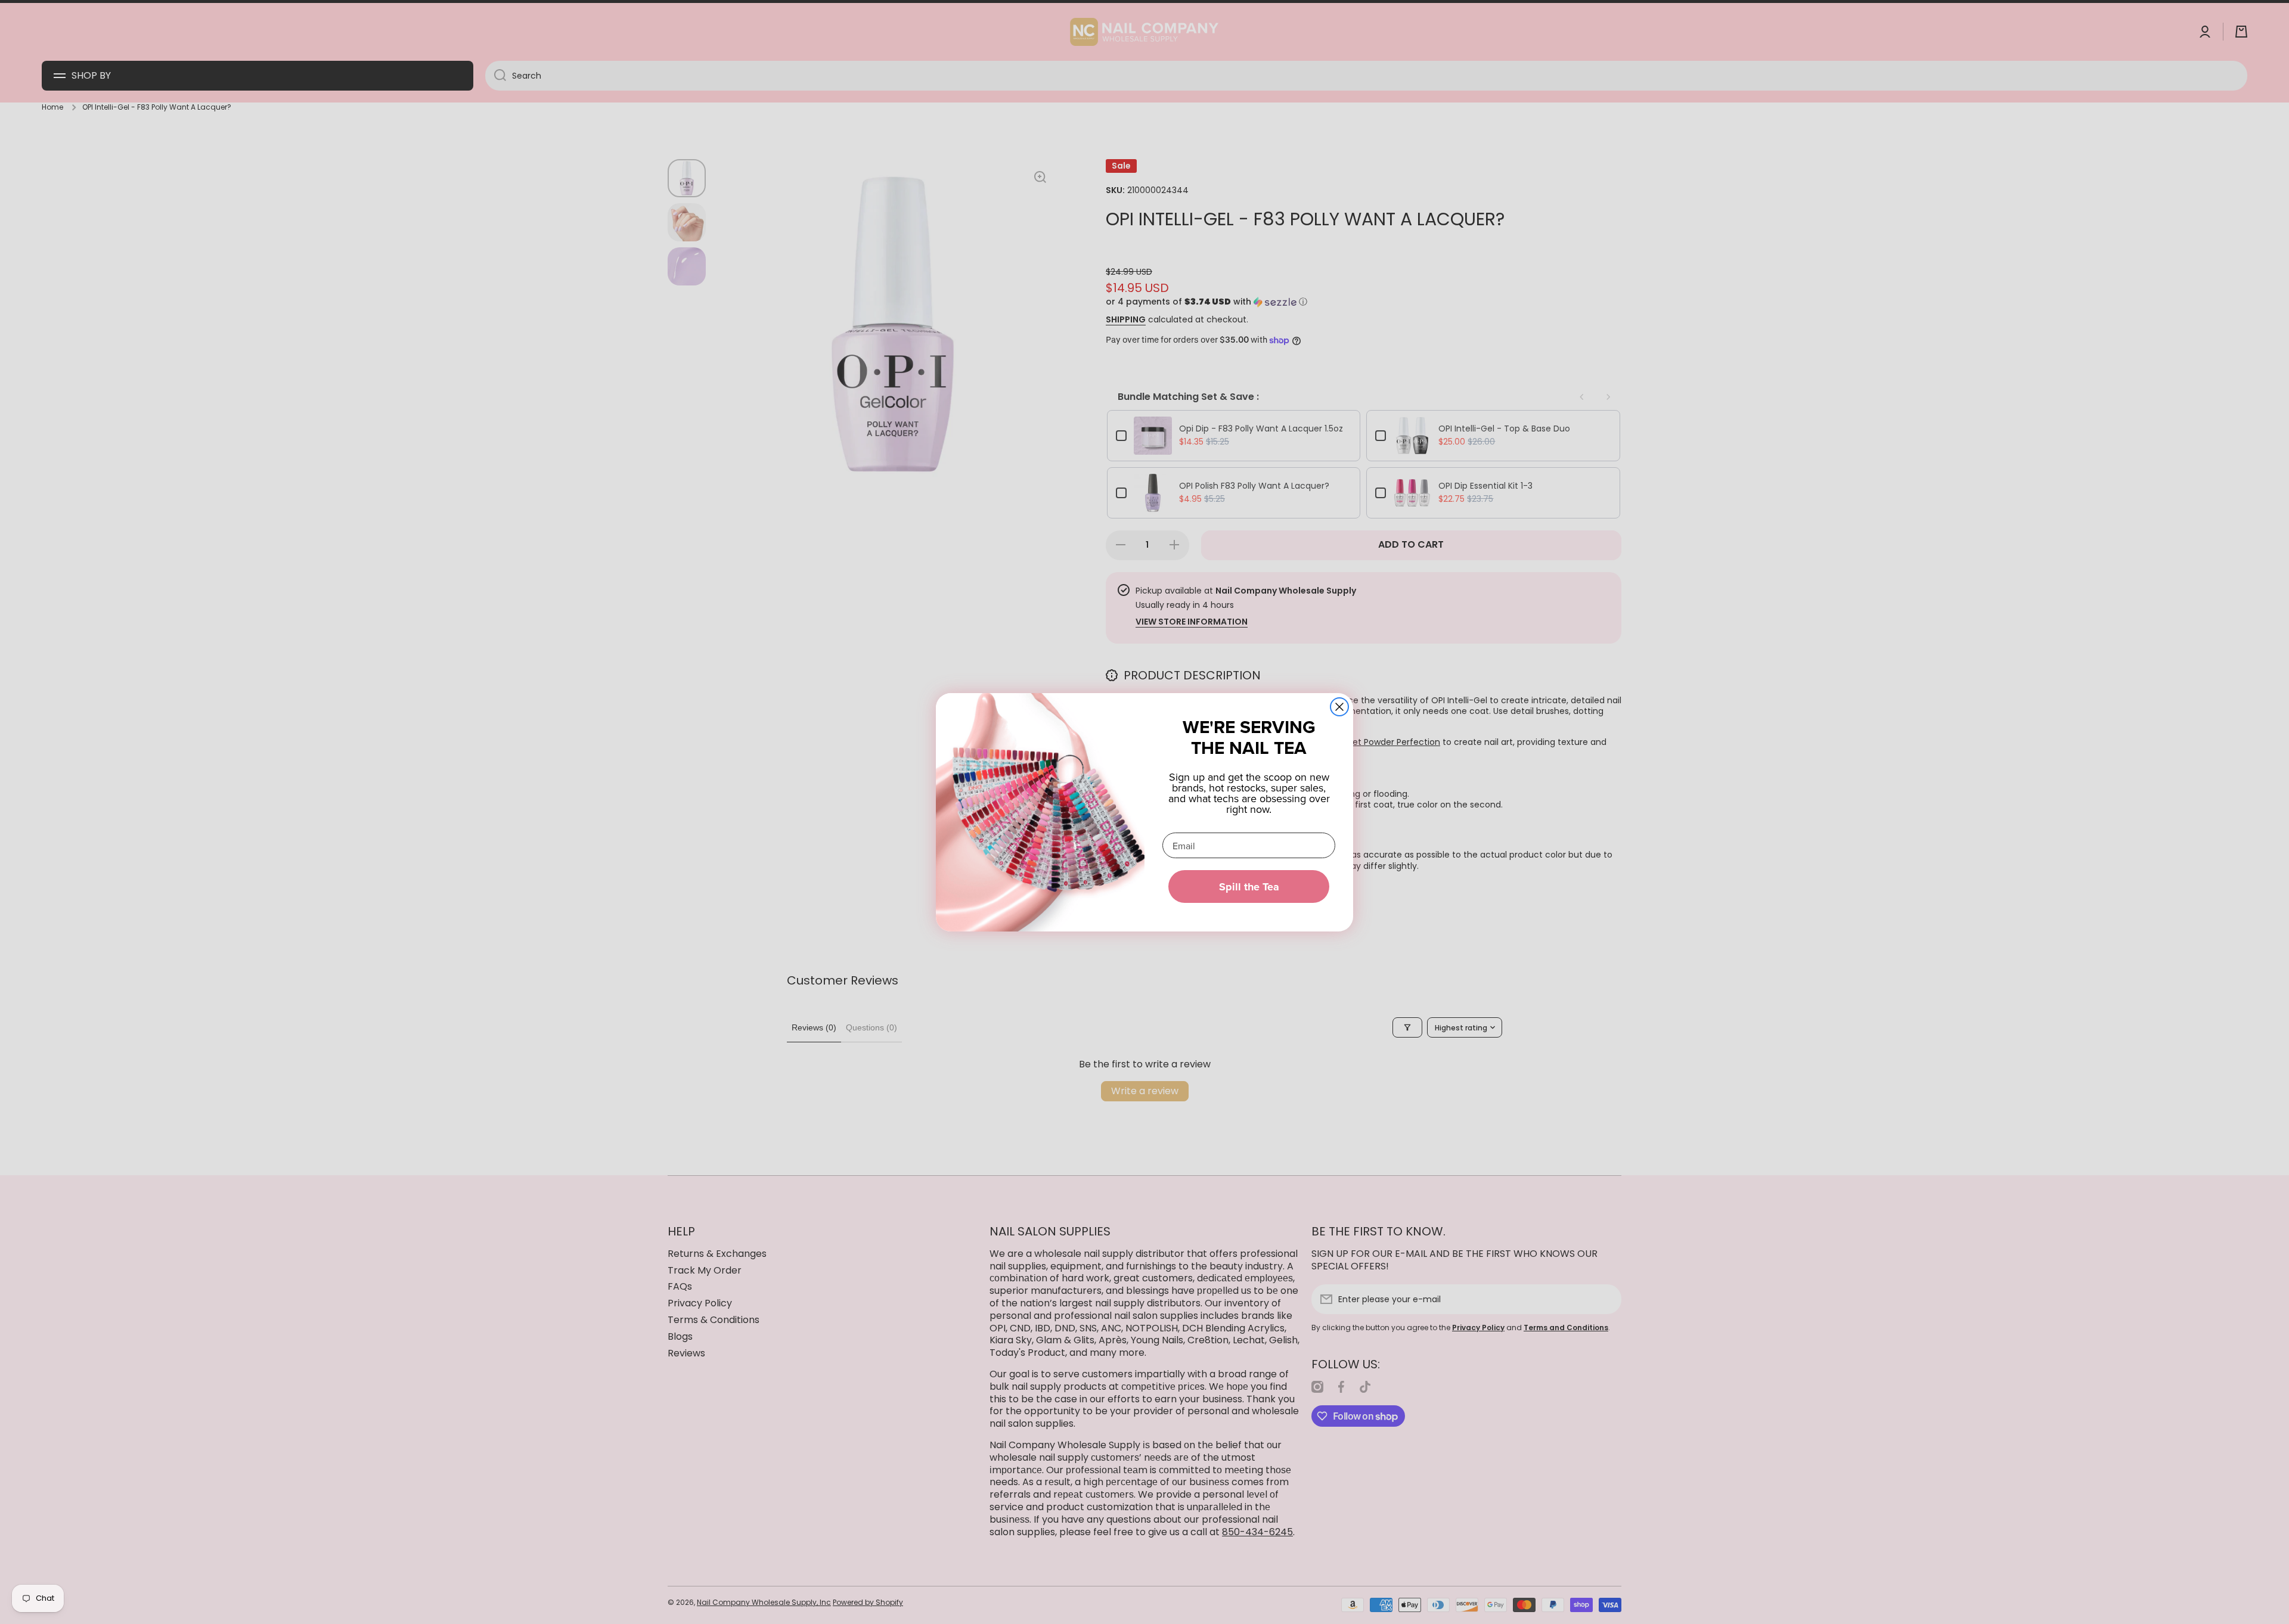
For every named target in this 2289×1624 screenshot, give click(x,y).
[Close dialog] (1339, 707)
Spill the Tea (1249, 887)
